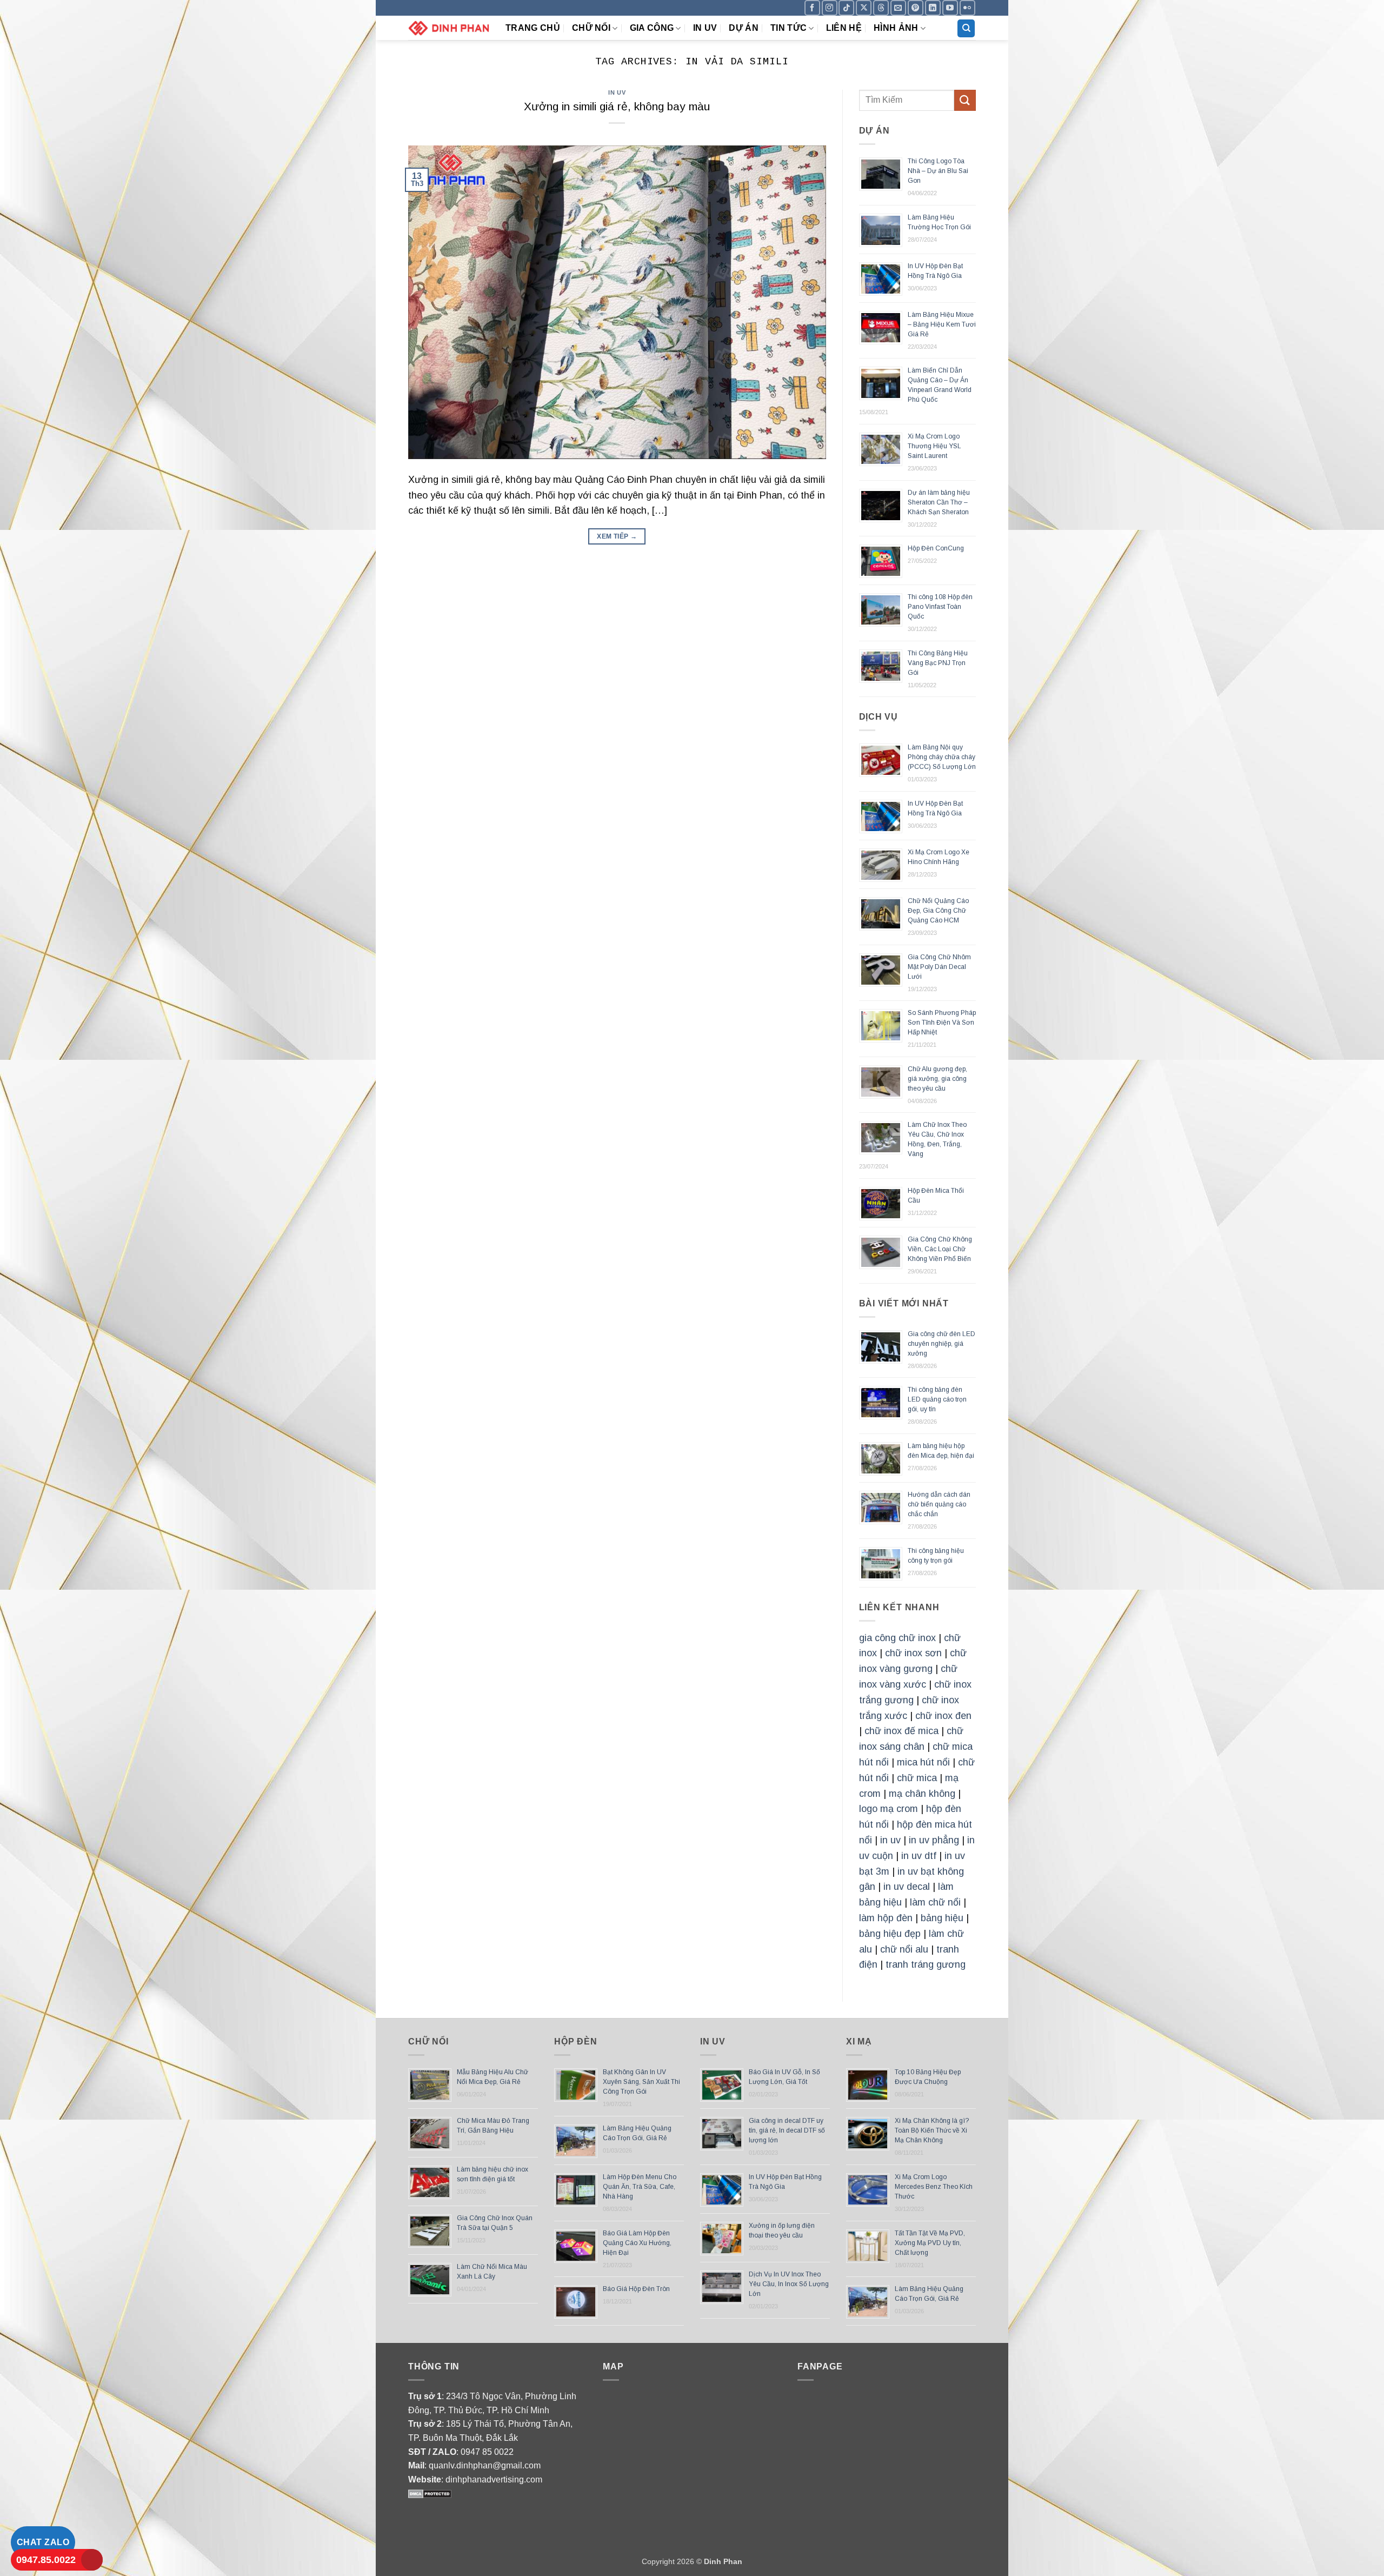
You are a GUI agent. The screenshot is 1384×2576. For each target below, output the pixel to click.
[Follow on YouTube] (950, 8)
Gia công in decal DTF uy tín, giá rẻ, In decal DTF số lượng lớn (787, 2130)
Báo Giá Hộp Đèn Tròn (636, 2289)
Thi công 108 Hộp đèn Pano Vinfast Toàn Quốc (940, 607)
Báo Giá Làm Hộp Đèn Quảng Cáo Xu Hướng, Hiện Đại (637, 2243)
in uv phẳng (934, 1840)
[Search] (966, 28)
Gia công (652, 28)
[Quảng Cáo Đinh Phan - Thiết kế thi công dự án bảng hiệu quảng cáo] (449, 28)
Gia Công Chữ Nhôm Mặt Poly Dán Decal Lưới (939, 967)
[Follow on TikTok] (846, 8)
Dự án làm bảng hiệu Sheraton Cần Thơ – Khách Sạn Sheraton (939, 502)
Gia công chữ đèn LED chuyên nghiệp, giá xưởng (941, 1344)
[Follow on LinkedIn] (933, 8)
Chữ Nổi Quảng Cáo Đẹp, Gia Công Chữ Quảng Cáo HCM (938, 911)
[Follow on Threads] (881, 8)
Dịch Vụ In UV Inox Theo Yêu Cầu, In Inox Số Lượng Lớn (789, 2284)
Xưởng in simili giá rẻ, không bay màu (617, 106)
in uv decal (907, 1887)
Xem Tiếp (617, 536)
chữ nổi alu (904, 1949)
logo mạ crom (889, 1809)
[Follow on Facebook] (812, 8)
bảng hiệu (942, 1918)
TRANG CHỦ (533, 28)
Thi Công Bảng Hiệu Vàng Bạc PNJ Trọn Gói (938, 663)
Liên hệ (844, 28)
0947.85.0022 (46, 2560)
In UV (705, 28)
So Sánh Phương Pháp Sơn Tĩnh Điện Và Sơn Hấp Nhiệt (942, 1023)
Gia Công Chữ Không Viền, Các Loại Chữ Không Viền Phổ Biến (940, 1249)
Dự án (744, 28)
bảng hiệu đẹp (890, 1934)
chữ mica (917, 1778)
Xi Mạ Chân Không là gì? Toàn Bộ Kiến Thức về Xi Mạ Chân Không (932, 2130)
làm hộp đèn (886, 1918)
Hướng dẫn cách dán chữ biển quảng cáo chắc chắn (939, 1504)
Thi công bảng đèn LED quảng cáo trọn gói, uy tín (937, 1399)
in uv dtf (919, 1856)
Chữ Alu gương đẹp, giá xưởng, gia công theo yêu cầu (937, 1079)
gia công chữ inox (897, 1638)
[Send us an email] (898, 8)
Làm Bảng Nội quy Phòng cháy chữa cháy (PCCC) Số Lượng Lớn (942, 757)
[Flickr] (967, 8)
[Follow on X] (864, 8)
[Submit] (965, 100)
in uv (890, 1840)
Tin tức (789, 28)
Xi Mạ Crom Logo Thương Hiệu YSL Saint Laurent (934, 446)
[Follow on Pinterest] (916, 8)
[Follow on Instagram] (830, 8)
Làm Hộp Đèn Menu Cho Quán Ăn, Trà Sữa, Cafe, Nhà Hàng (640, 2187)
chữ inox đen (943, 1716)
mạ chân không (922, 1794)
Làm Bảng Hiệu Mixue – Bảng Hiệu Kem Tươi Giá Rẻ (942, 324)
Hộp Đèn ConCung (936, 548)
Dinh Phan (723, 2561)
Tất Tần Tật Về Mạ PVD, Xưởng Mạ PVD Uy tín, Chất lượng (930, 2243)
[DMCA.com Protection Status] (430, 2493)
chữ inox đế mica (901, 1731)
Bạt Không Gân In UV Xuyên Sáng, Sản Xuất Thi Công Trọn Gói (641, 2082)
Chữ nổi (591, 28)
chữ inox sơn (913, 1653)
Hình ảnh (896, 28)
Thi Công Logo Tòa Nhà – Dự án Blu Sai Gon (938, 171)
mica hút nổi (923, 1762)
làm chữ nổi (935, 1902)
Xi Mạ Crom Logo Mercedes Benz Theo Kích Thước (934, 2187)
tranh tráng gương (926, 1964)
